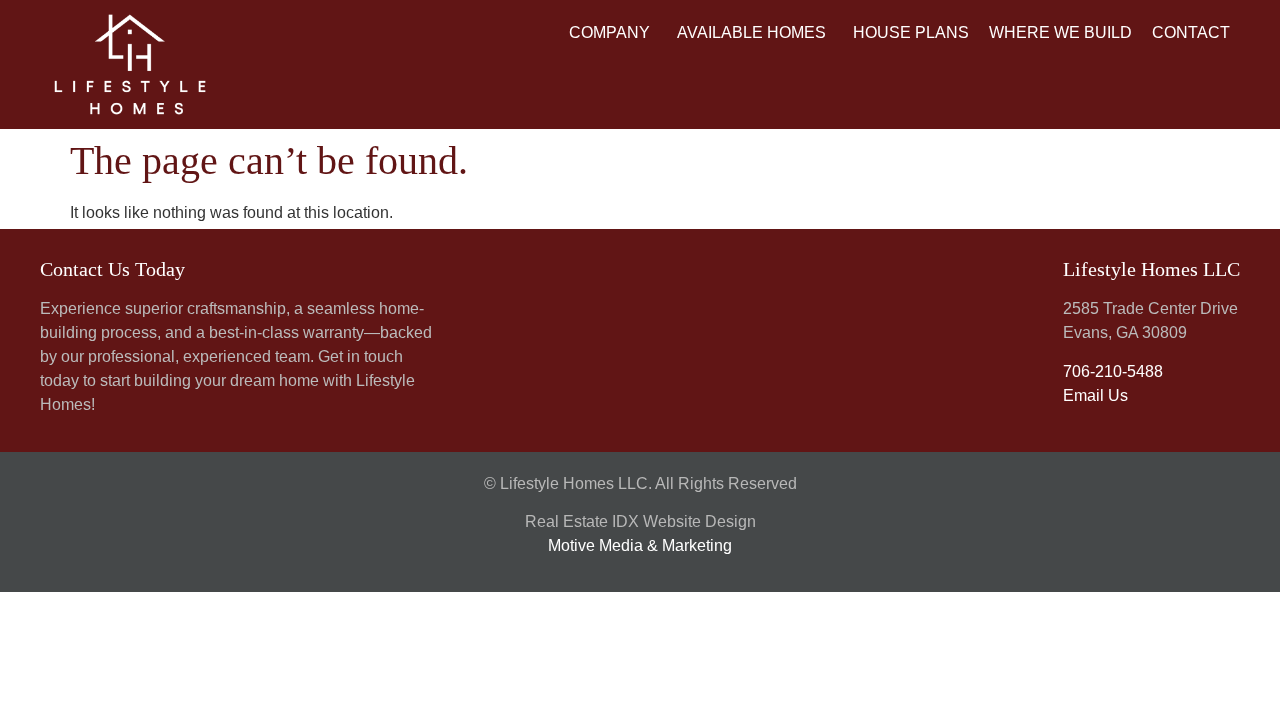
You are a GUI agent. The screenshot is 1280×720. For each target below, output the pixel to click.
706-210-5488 (1113, 371)
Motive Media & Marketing (640, 545)
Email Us (1095, 395)
